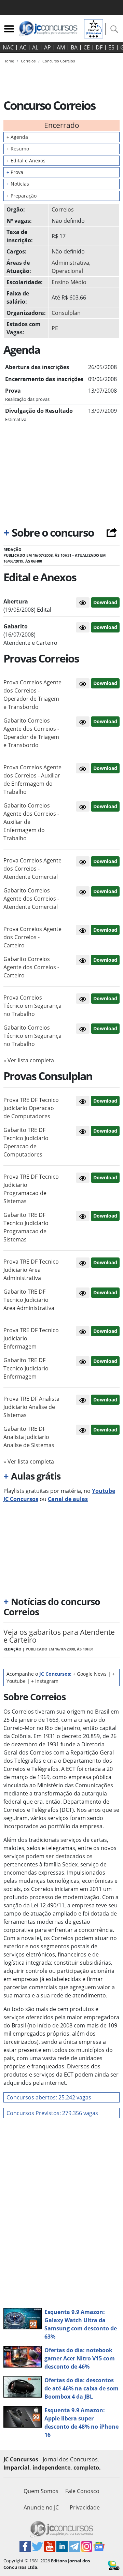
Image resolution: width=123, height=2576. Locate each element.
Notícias (18, 184)
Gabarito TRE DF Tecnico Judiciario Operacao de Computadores (26, 1142)
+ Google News (90, 1674)
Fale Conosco (82, 2491)
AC (23, 47)
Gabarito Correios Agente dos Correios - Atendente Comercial (31, 899)
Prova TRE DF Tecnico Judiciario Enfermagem (31, 1338)
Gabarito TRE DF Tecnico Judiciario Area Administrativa (29, 1300)
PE (55, 328)
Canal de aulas (68, 1499)
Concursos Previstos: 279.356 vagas (52, 2113)
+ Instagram (45, 1681)
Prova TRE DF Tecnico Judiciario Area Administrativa (31, 1270)
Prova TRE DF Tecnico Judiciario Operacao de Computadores (31, 1108)
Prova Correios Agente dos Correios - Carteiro (32, 937)
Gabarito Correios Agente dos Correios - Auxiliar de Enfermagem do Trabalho (31, 822)
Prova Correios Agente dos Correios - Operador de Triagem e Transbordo (32, 695)
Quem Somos (41, 2491)
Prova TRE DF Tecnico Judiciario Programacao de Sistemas (31, 1189)
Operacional (67, 271)
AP (47, 47)
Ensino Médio (69, 282)
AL (35, 47)
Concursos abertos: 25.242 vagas (49, 2097)
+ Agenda (17, 137)
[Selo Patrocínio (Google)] (94, 28)
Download (105, 602)
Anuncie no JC (41, 2507)
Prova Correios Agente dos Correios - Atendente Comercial (32, 869)
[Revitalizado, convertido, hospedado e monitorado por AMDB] (114, 2565)
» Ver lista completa (29, 1060)
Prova (15, 172)
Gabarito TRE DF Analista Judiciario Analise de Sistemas (29, 1437)
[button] (83, 602)
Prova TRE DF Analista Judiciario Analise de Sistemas (31, 1407)
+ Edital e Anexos (26, 161)
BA (74, 47)
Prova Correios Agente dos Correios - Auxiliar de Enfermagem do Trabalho (32, 780)
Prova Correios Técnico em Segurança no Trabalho (32, 1006)
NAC (8, 47)
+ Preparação (22, 196)
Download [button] (105, 683)
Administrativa (70, 263)
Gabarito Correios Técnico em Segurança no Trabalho (32, 1036)
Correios (63, 209)
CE (87, 47)
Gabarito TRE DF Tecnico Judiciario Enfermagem (26, 1368)
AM (61, 47)
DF (99, 47)
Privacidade (85, 2507)
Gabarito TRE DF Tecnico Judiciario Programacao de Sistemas (26, 1227)
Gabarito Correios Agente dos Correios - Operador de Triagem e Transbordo (31, 733)
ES (111, 47)
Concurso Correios (59, 61)
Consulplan (66, 313)
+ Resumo (18, 149)
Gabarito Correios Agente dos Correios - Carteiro (31, 967)
